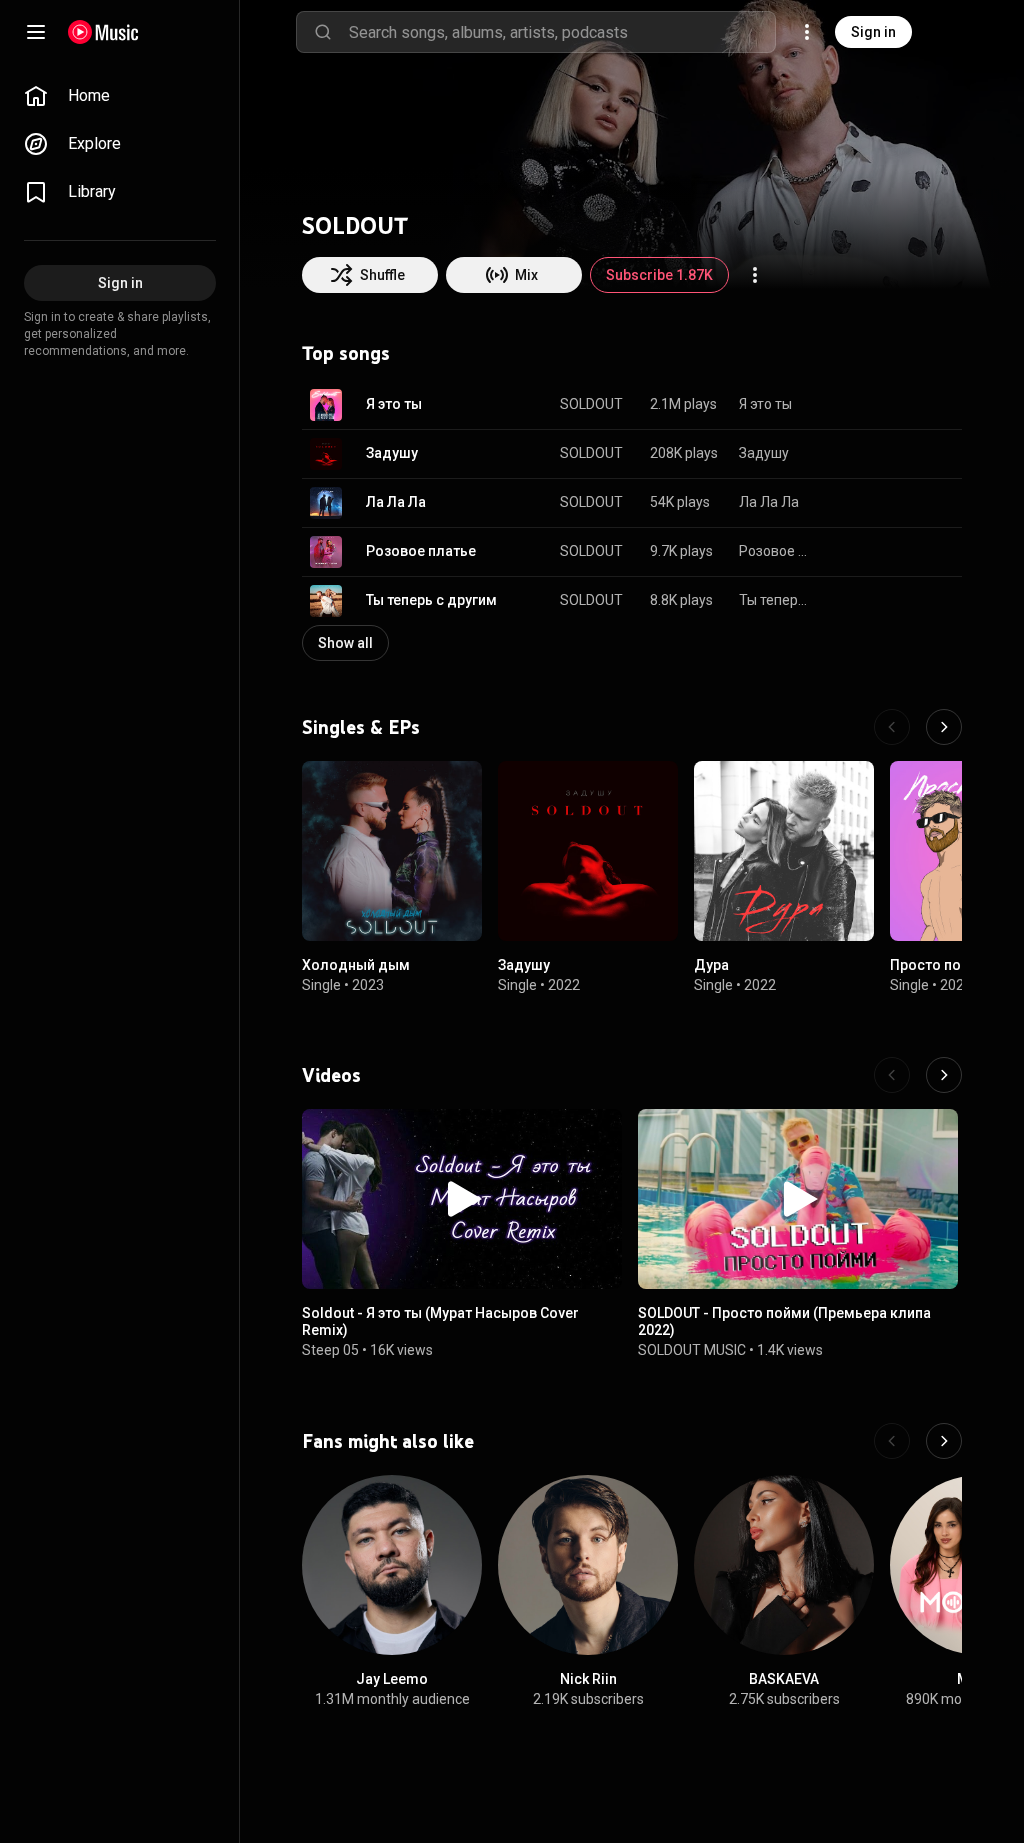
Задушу (392, 453)
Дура (711, 965)
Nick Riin (588, 1679)
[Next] (944, 727)
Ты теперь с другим (431, 600)
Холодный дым (356, 965)
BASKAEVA (784, 1679)
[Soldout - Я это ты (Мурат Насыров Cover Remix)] (462, 1199)
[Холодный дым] (392, 851)
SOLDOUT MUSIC (692, 1350)
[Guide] (36, 32)
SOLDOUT (591, 404)
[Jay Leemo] (392, 1565)
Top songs (346, 353)
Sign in (873, 32)
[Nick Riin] (588, 1565)
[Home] (103, 32)
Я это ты (394, 404)
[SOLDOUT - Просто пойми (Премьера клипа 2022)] (798, 1199)
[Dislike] (884, 405)
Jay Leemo (392, 1679)
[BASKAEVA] (784, 1565)
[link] (120, 96)
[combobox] (562, 32)
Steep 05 (330, 1350)
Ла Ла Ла (396, 502)
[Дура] (784, 851)
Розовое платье (421, 551)
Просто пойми (939, 965)
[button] (326, 405)
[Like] (846, 405)
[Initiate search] (323, 32)
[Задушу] (588, 851)
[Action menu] (755, 275)
